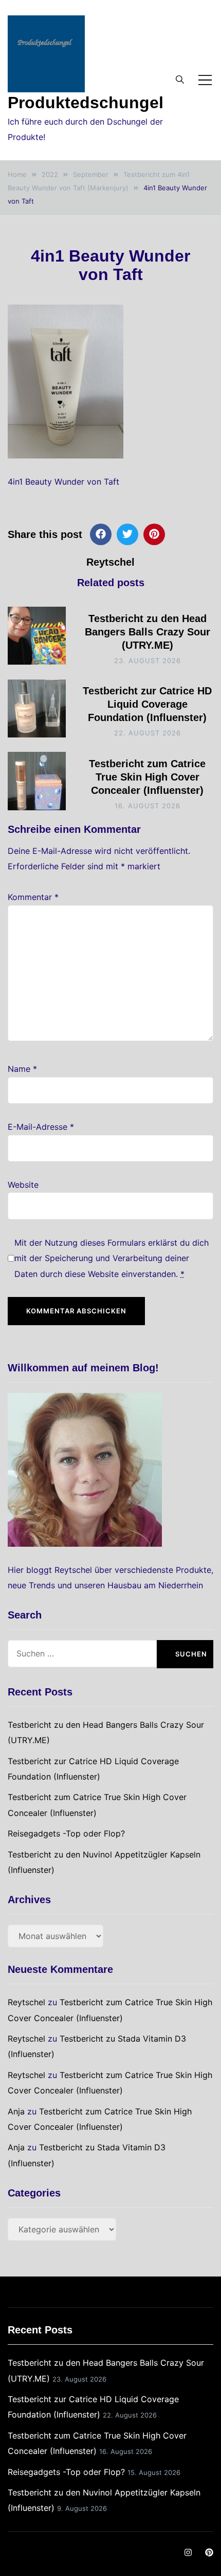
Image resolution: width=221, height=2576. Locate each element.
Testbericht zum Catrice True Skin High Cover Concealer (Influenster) (147, 777)
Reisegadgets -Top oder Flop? (66, 1833)
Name (22, 1069)
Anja (16, 2111)
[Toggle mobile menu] (205, 80)
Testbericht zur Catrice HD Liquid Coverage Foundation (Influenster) (147, 704)
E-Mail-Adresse (41, 1127)
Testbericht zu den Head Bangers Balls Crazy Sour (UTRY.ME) (148, 632)
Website (23, 1185)
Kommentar (33, 897)
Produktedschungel (86, 103)
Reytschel (110, 562)
